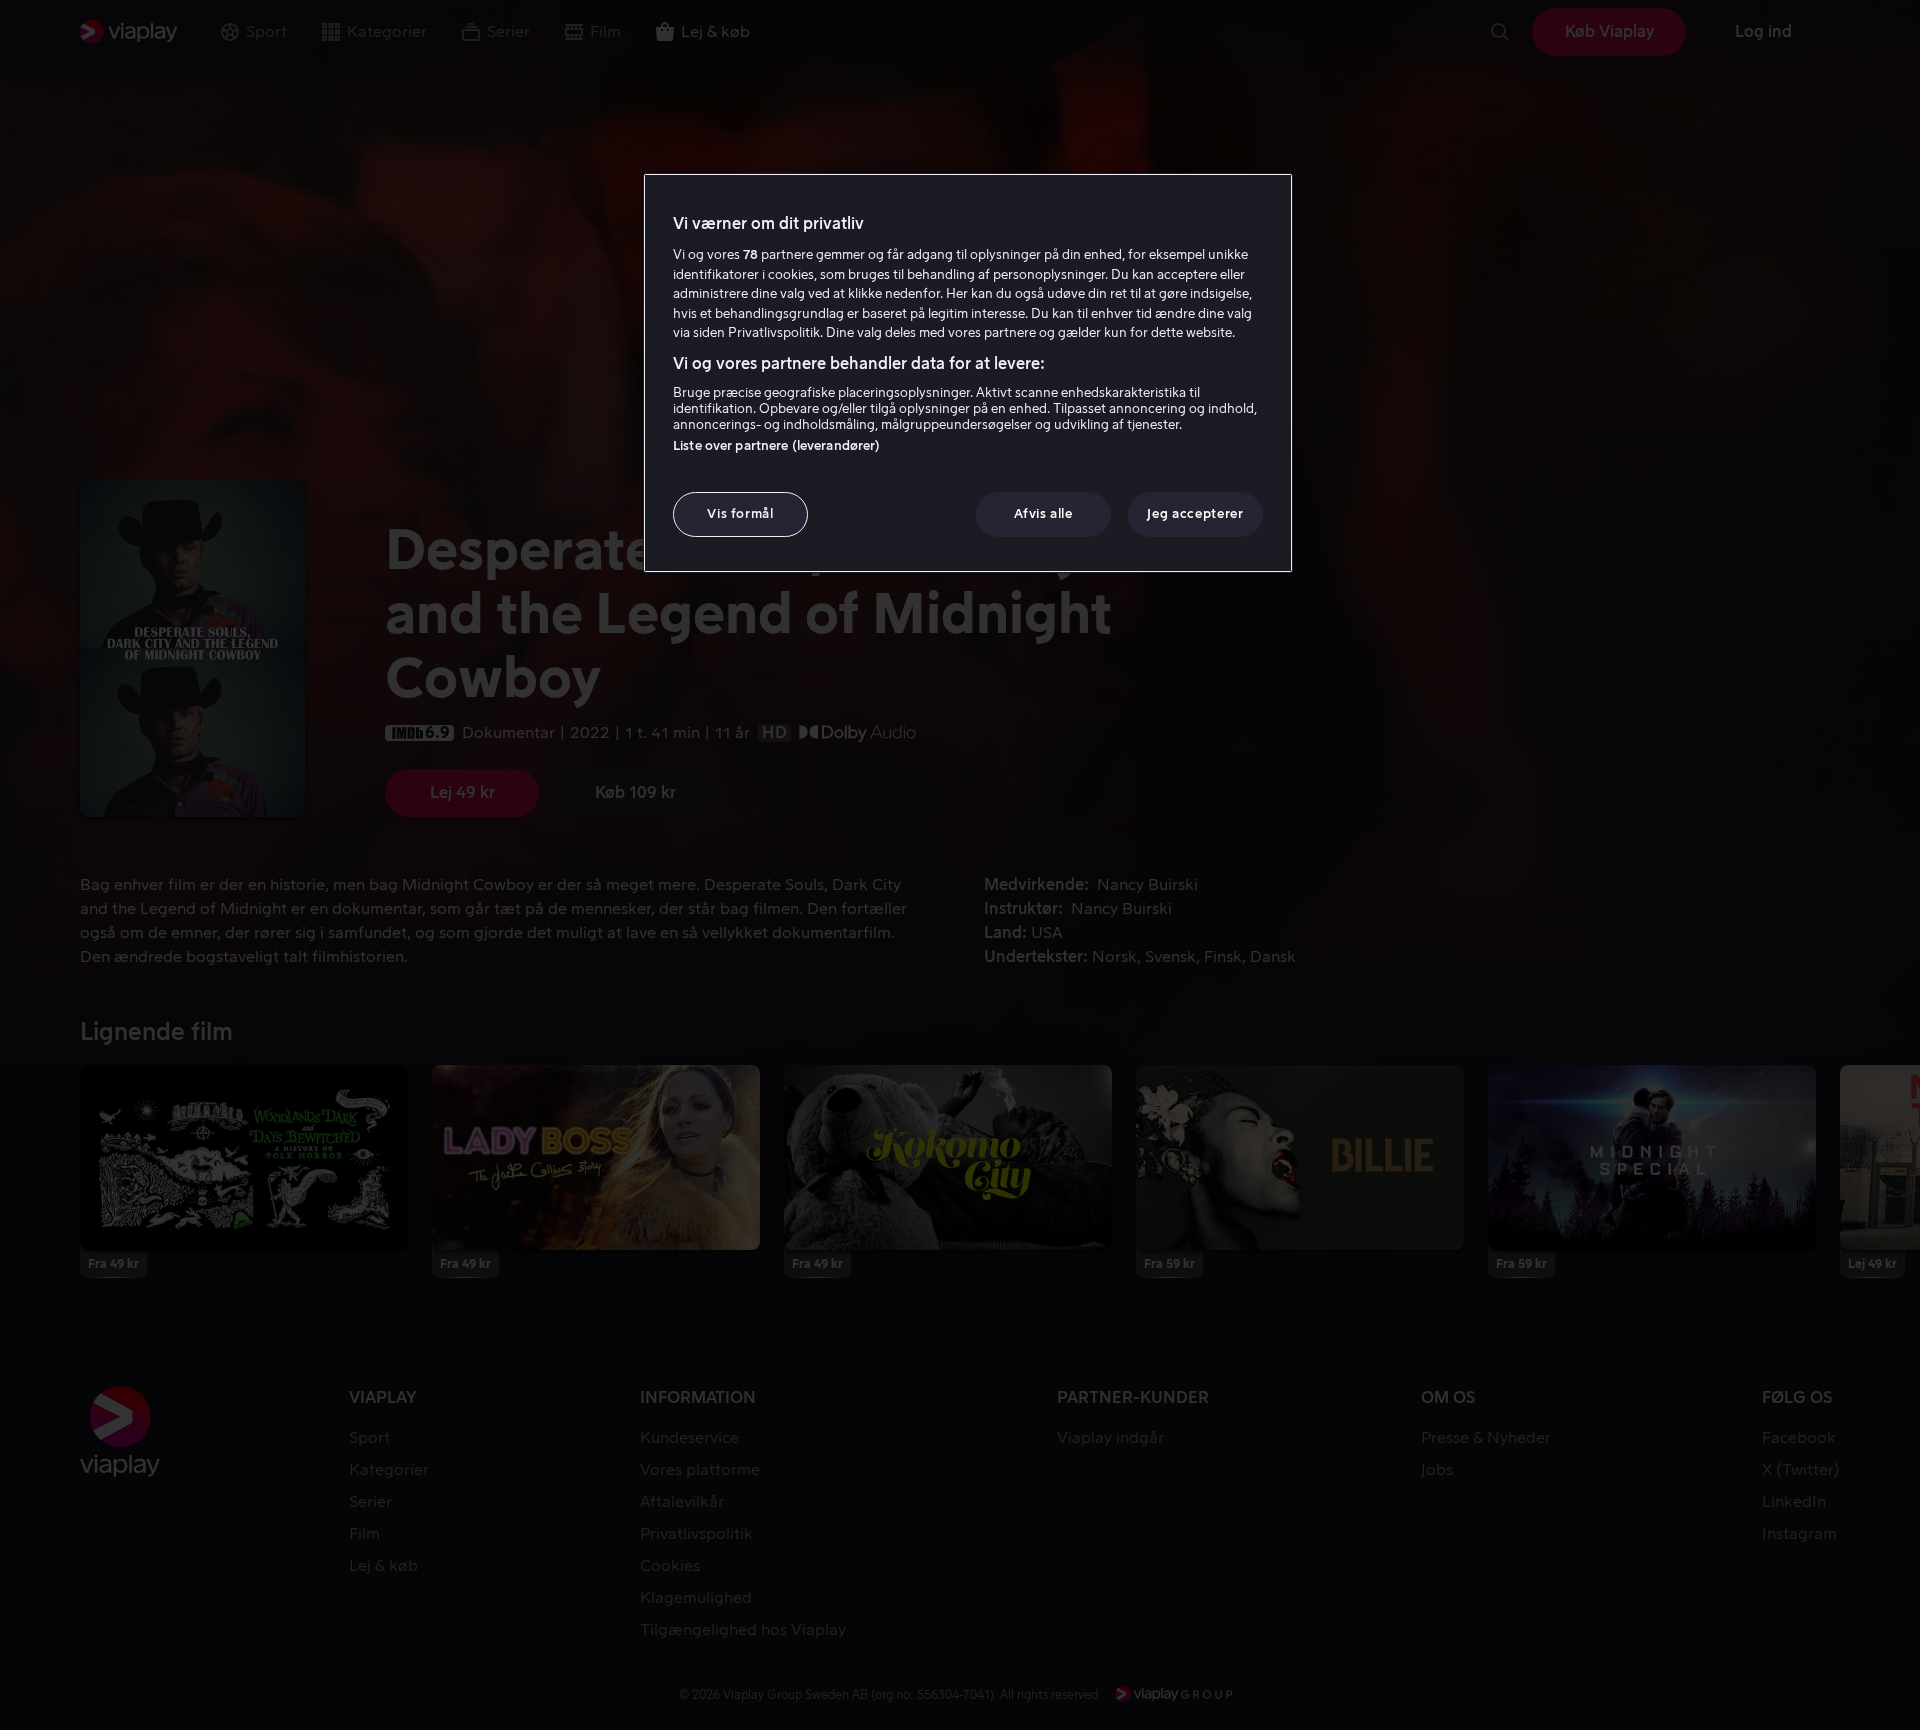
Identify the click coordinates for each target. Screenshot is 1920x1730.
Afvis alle (1043, 513)
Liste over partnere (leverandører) (776, 445)
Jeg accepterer (1195, 513)
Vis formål (740, 513)
